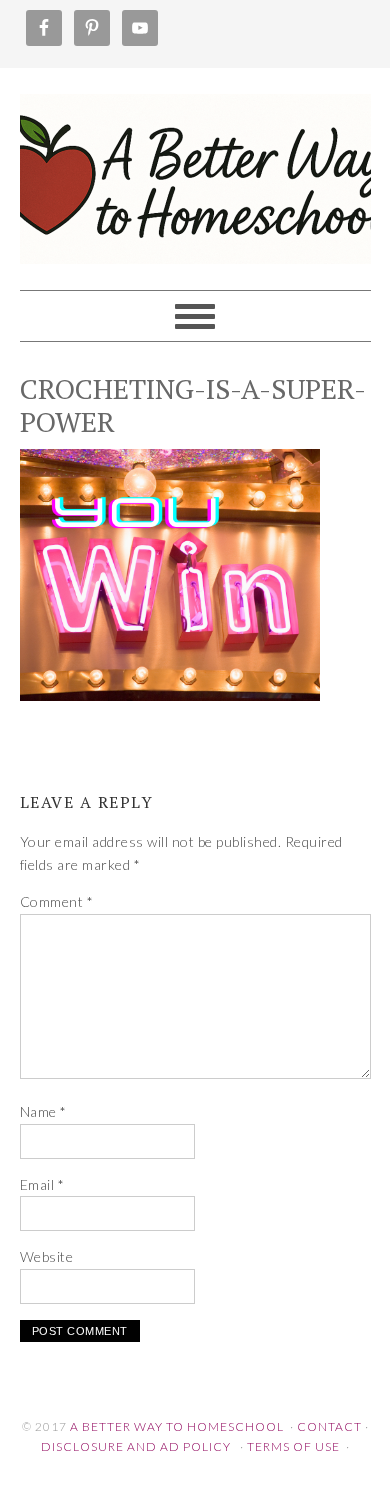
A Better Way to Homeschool (195, 170)
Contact (329, 1426)
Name (43, 1111)
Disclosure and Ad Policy (136, 1446)
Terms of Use (293, 1446)
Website (47, 1256)
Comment (57, 901)
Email (42, 1184)
